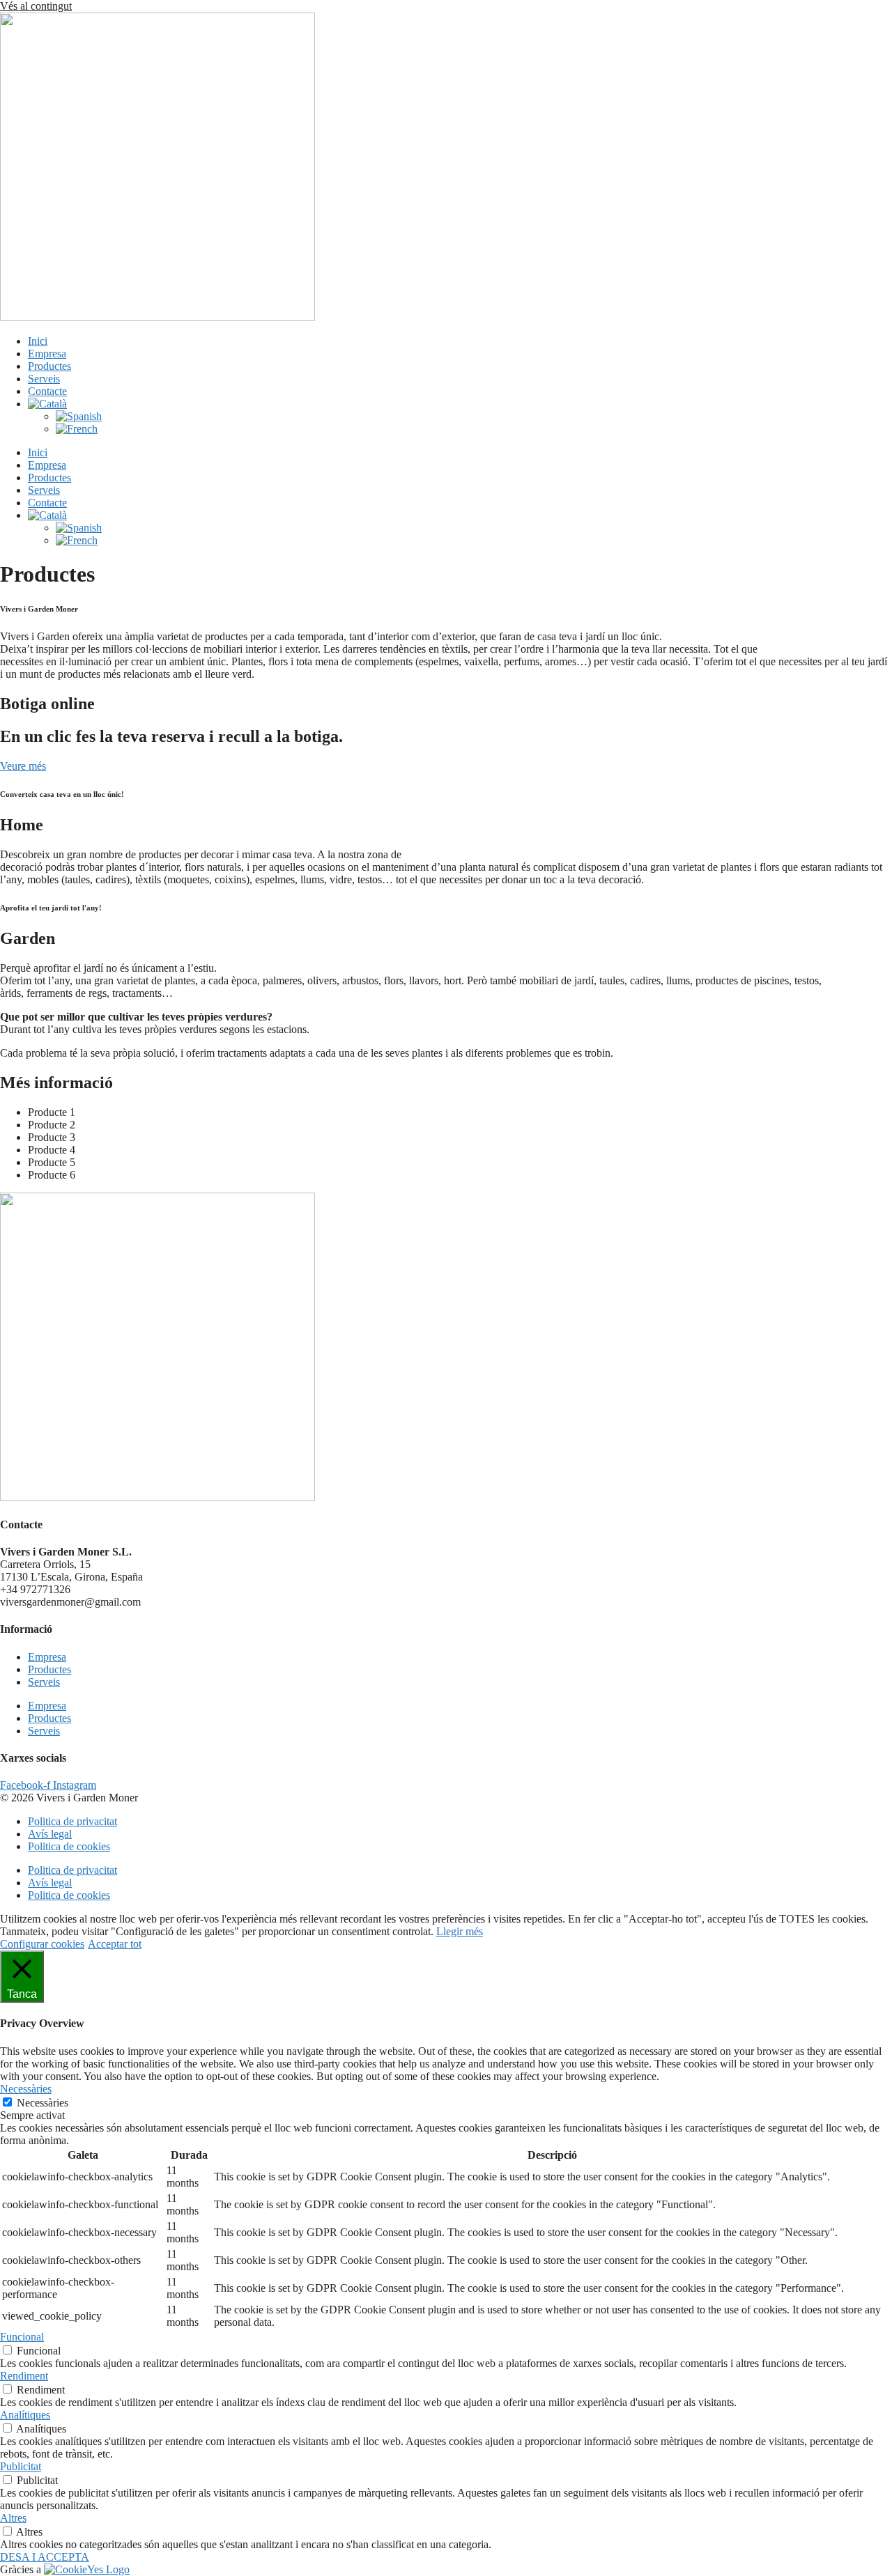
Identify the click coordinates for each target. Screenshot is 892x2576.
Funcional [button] (22, 2337)
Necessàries (43, 2103)
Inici (38, 341)
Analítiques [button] (25, 2415)
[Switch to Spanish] (79, 416)
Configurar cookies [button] (42, 1944)
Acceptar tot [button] (115, 1944)
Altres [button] (13, 2518)
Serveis (44, 379)
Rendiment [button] (24, 2376)
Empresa (47, 354)
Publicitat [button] (21, 2466)
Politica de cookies (69, 1846)
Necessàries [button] (26, 2089)
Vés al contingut (36, 6)
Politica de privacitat (72, 1821)
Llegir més (460, 1931)
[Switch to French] (77, 429)
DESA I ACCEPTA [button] (45, 2557)
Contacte (47, 391)
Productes (49, 366)
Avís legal (50, 1834)
